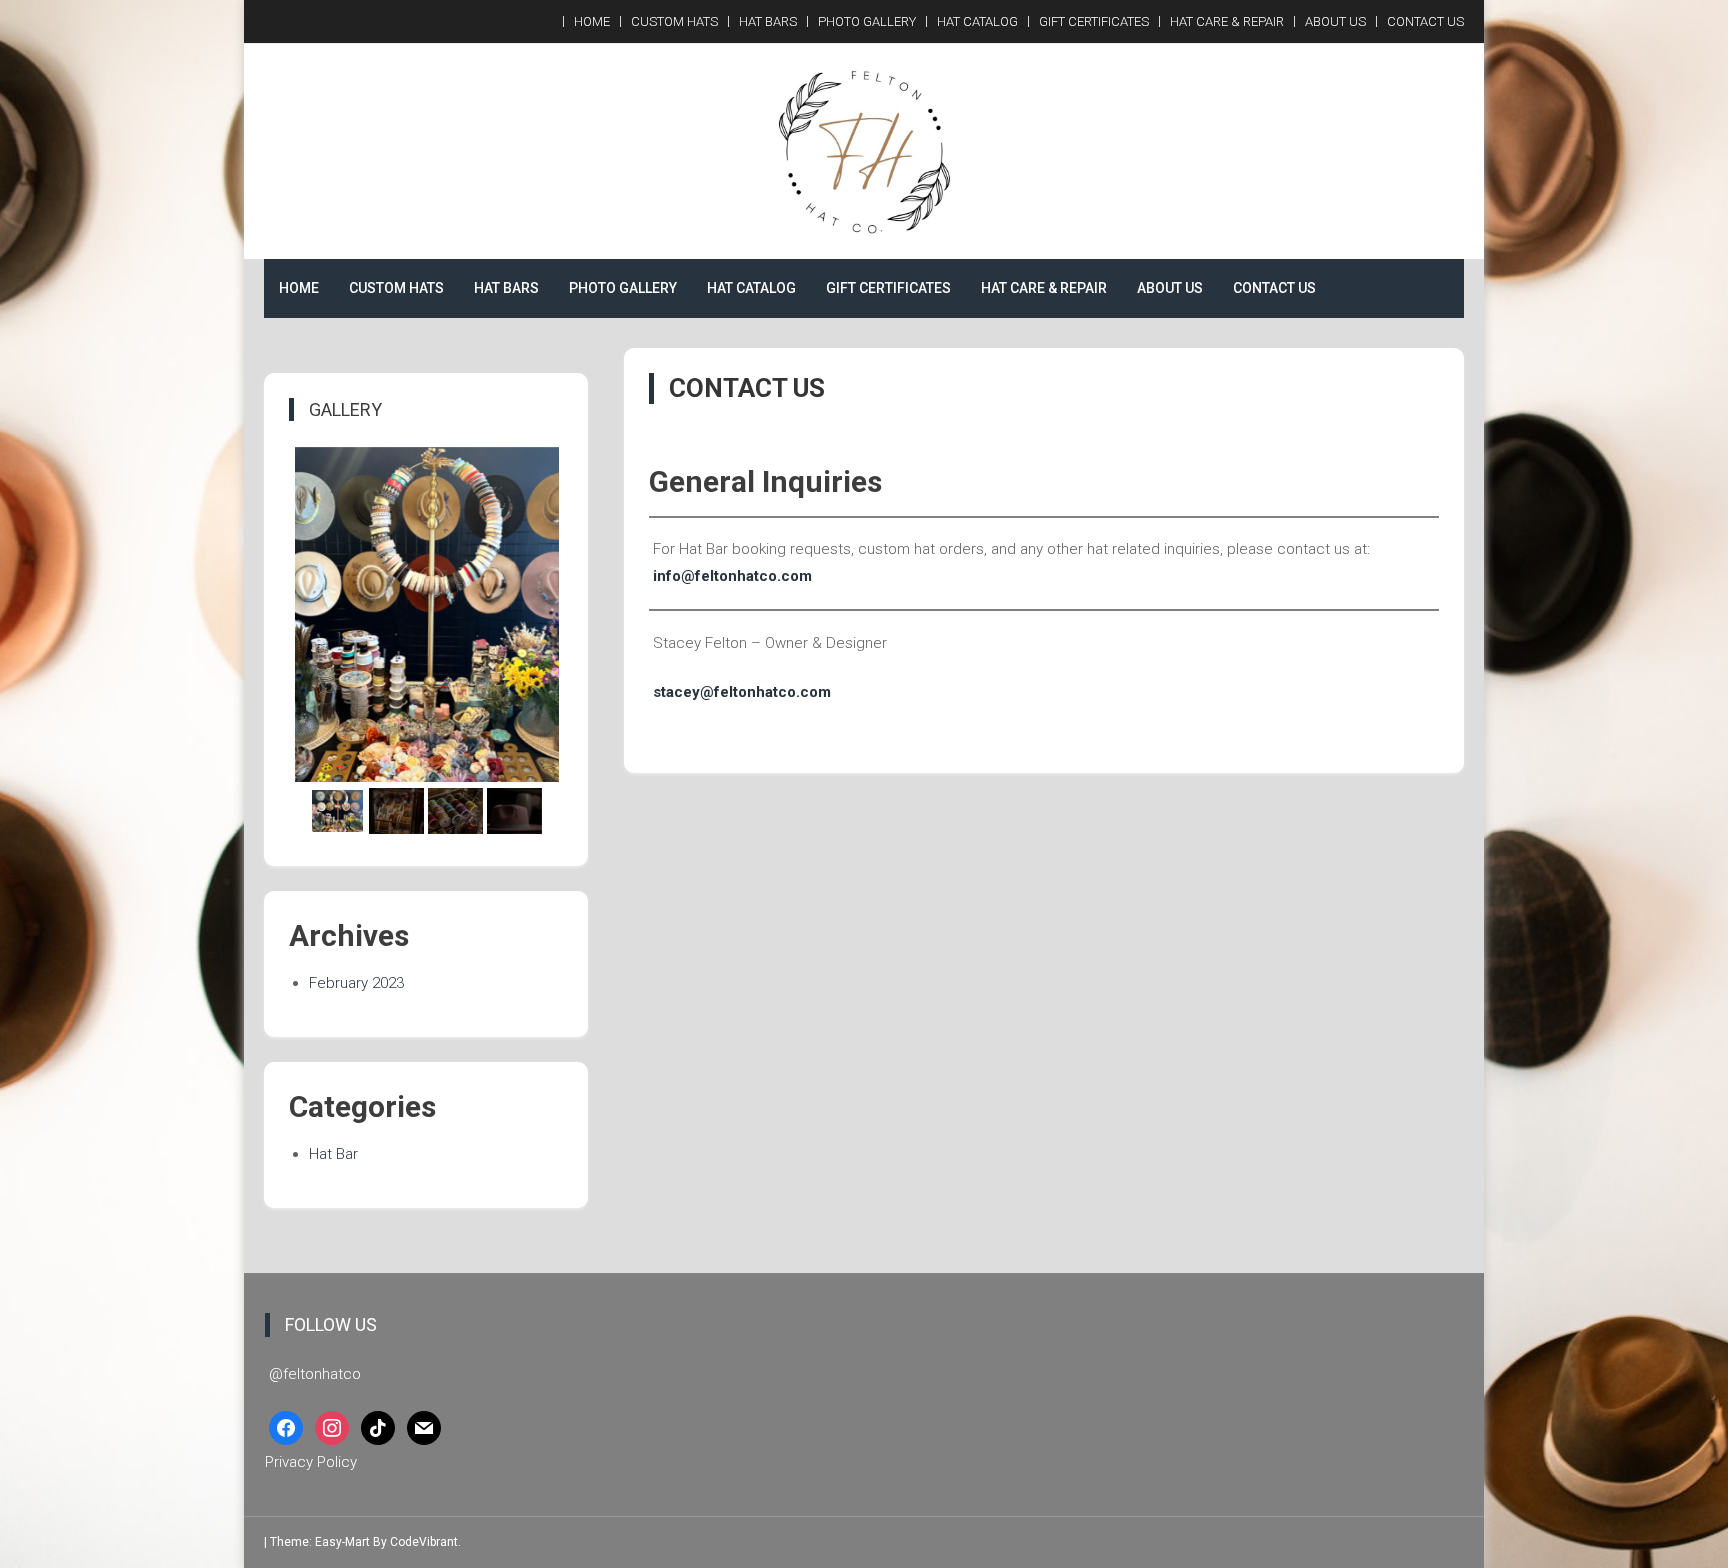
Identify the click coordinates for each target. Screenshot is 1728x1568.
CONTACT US (1425, 21)
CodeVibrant (424, 1542)
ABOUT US (1335, 21)
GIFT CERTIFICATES (1094, 21)
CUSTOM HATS (674, 21)
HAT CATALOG (977, 21)
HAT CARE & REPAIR (1227, 21)
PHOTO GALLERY (867, 21)
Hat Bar (333, 1154)
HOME (592, 21)
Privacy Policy (311, 1462)
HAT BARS (768, 21)
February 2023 (356, 983)
